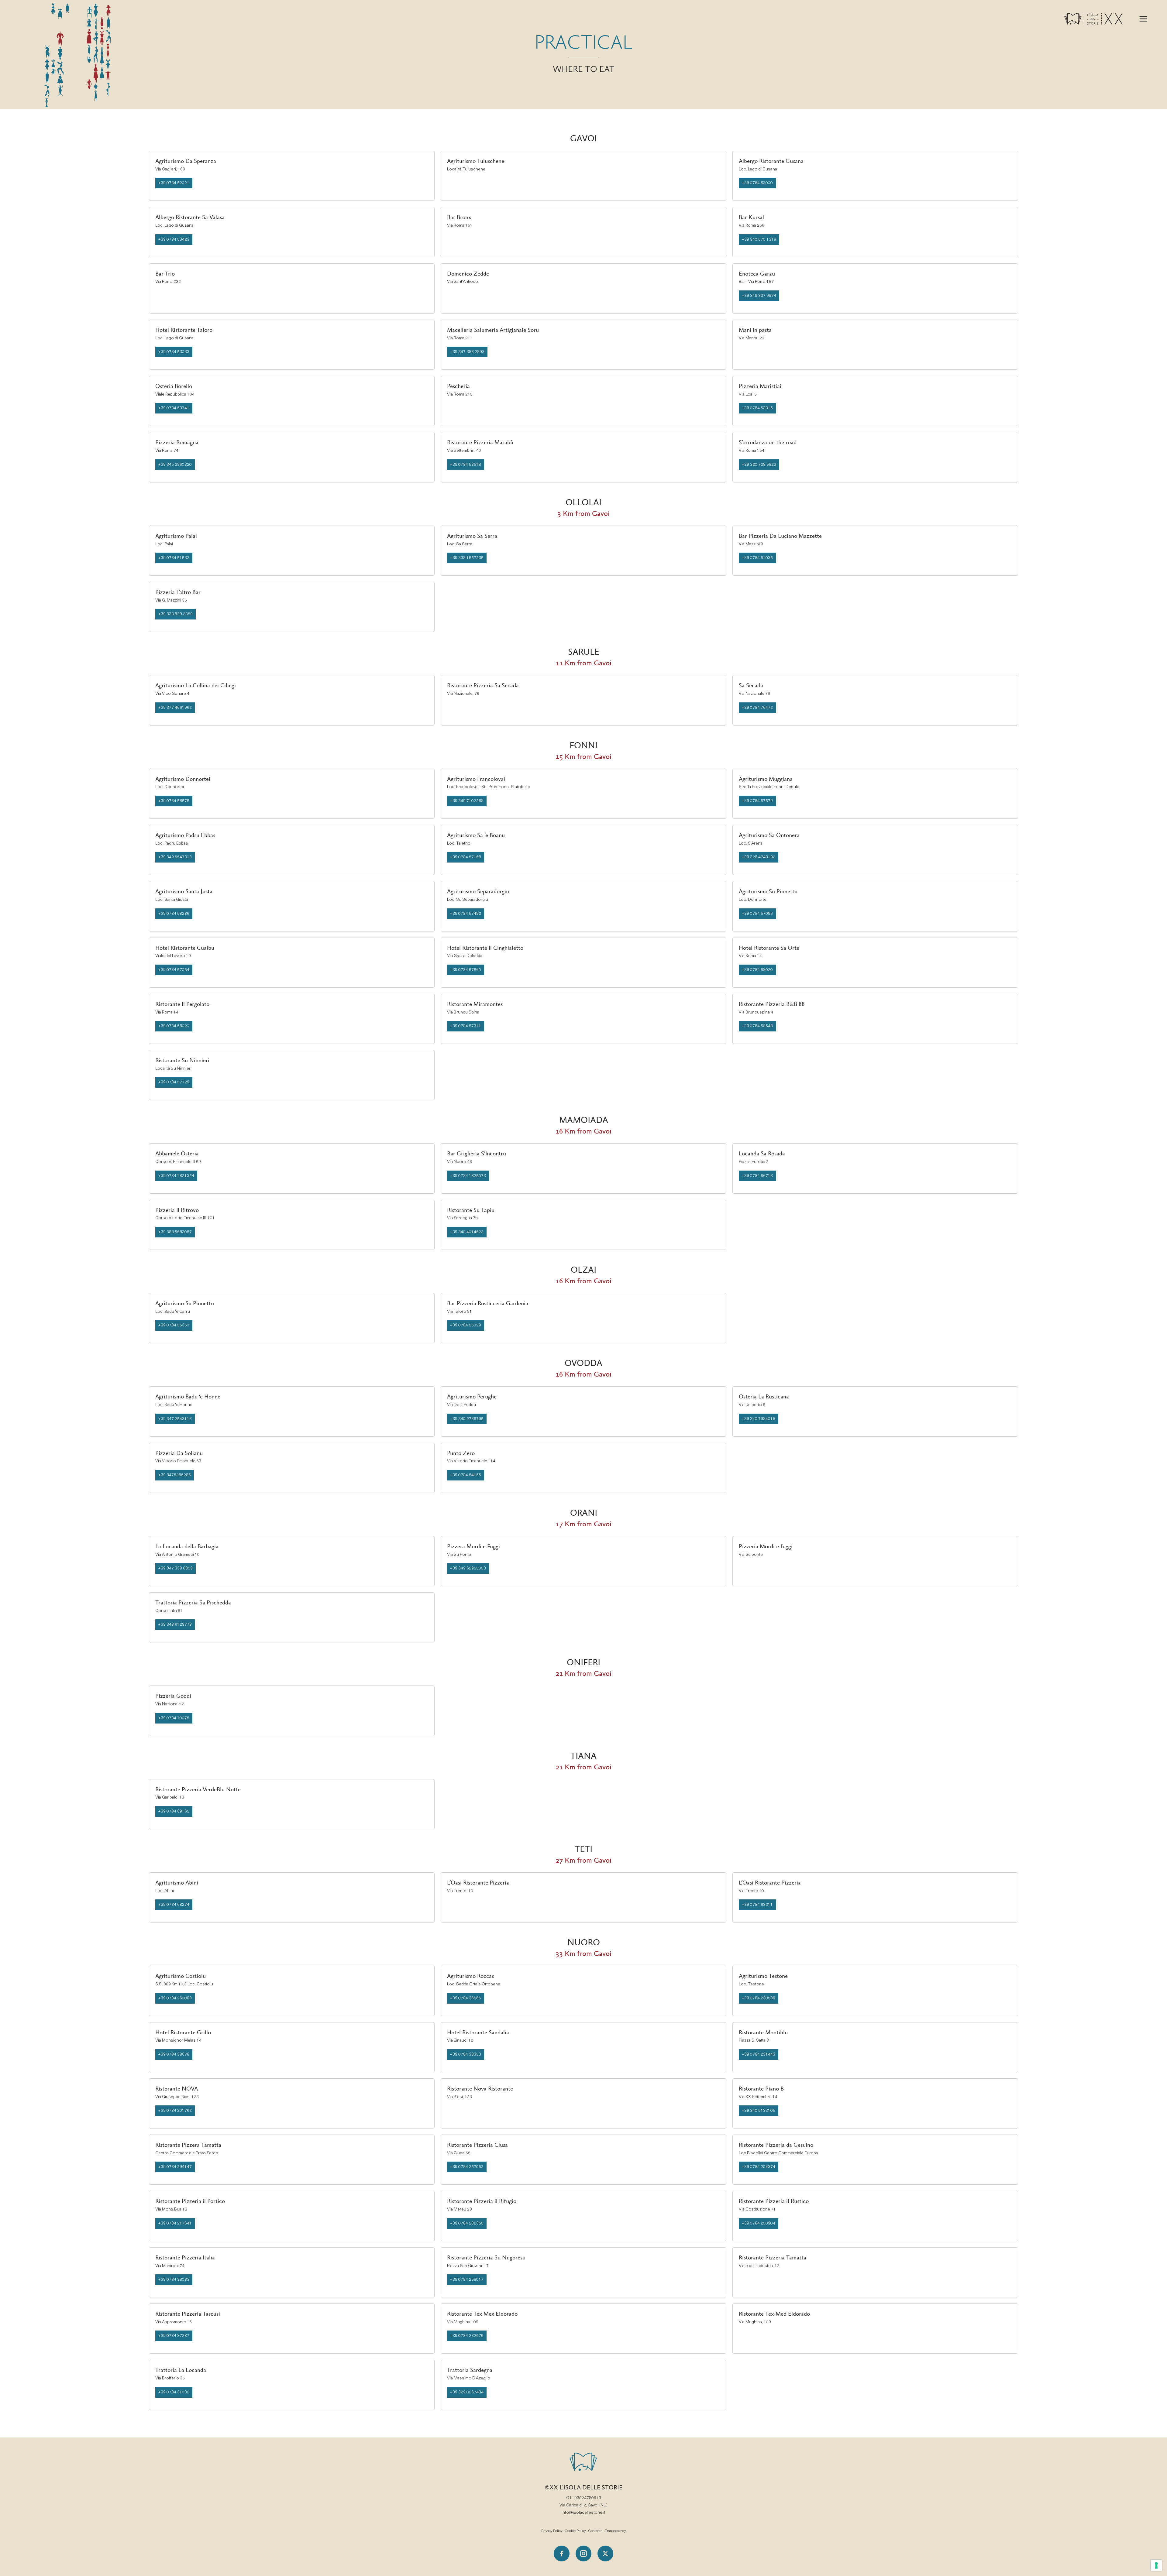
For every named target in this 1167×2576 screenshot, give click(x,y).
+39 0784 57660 (466, 970)
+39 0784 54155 (466, 1475)
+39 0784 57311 (466, 1026)
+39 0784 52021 (174, 183)
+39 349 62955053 (468, 1568)
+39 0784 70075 (174, 1718)
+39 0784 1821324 (176, 1176)
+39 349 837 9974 (759, 296)
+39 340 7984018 (759, 1419)
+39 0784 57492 (466, 914)
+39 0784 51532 (174, 558)
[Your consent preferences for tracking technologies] (1156, 2565)
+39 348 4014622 (467, 1232)
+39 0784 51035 (757, 558)
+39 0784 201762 (175, 2111)
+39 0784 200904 (759, 2223)
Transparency (615, 2531)
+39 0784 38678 (174, 2055)
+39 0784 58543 (757, 1026)
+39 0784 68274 (174, 1905)
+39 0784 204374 (759, 2167)
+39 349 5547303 (175, 857)
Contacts (595, 2531)
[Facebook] (562, 2554)
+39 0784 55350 (174, 1325)
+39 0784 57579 (757, 801)
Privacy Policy (552, 2531)
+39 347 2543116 (175, 1419)
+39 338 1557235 (467, 558)
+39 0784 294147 (175, 2167)
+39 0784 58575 (174, 801)
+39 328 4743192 (759, 857)
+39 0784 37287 (174, 2336)
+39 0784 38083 (174, 2280)
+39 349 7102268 (467, 801)
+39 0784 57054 (174, 970)
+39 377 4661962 (175, 708)
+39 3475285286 (175, 1475)
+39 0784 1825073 (468, 1176)
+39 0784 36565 (466, 1998)
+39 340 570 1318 (759, 240)
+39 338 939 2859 (176, 614)
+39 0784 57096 (757, 914)
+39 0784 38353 (466, 2055)
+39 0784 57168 (466, 857)
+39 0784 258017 (467, 2280)
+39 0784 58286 (174, 914)
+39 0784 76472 (757, 708)
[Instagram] (583, 2554)
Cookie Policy (575, 2531)
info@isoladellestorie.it (583, 2513)
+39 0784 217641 (175, 2223)
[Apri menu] (1143, 19)
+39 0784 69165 (174, 1811)
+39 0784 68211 (757, 1905)
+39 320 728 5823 (759, 465)
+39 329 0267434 (467, 2392)
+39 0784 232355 (467, 2223)
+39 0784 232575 (467, 2336)
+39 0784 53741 (174, 408)
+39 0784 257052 (467, 2167)
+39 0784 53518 (466, 465)
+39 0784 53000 (757, 183)
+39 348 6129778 (175, 1625)
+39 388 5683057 (175, 1232)
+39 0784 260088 (175, 1998)
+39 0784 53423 (174, 240)
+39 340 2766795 (467, 1419)
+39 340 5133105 (759, 2111)
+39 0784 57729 (174, 1082)
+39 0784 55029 (466, 1325)
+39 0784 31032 (174, 2392)
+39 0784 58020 (757, 970)
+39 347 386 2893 (467, 352)
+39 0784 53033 (174, 352)
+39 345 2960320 (175, 465)
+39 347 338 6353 (176, 1568)
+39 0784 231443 (759, 2055)
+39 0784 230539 (759, 1998)
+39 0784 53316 (757, 408)
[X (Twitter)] (605, 2554)
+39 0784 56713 (757, 1176)
